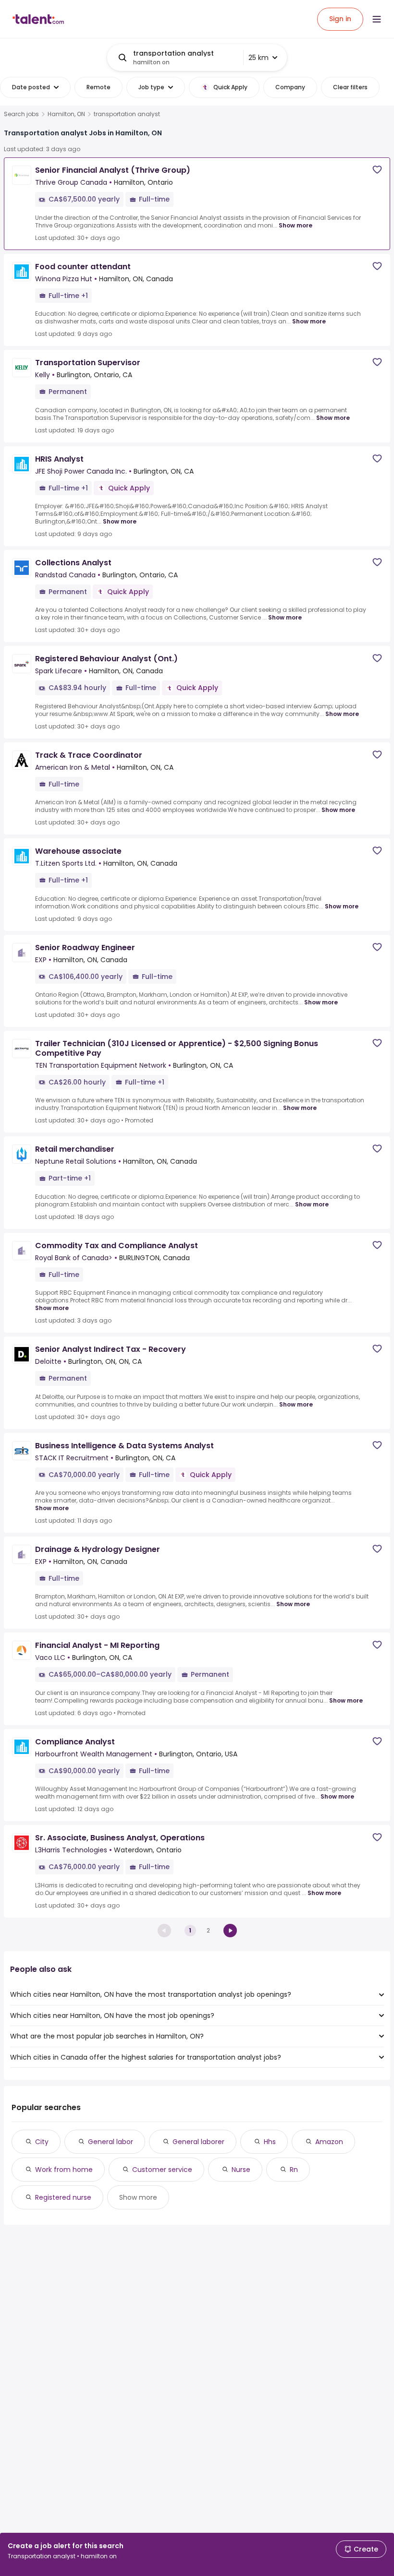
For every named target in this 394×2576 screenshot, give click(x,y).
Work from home (64, 2170)
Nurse (241, 2170)
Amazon (329, 2142)
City (42, 2142)
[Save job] (377, 170)
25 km (259, 58)
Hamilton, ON (66, 114)
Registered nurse (63, 2197)
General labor (111, 2142)
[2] (230, 1931)
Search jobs (21, 114)
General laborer (198, 2142)
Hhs (270, 2142)
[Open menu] (377, 19)
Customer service (162, 2170)
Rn (294, 2170)
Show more (295, 225)
